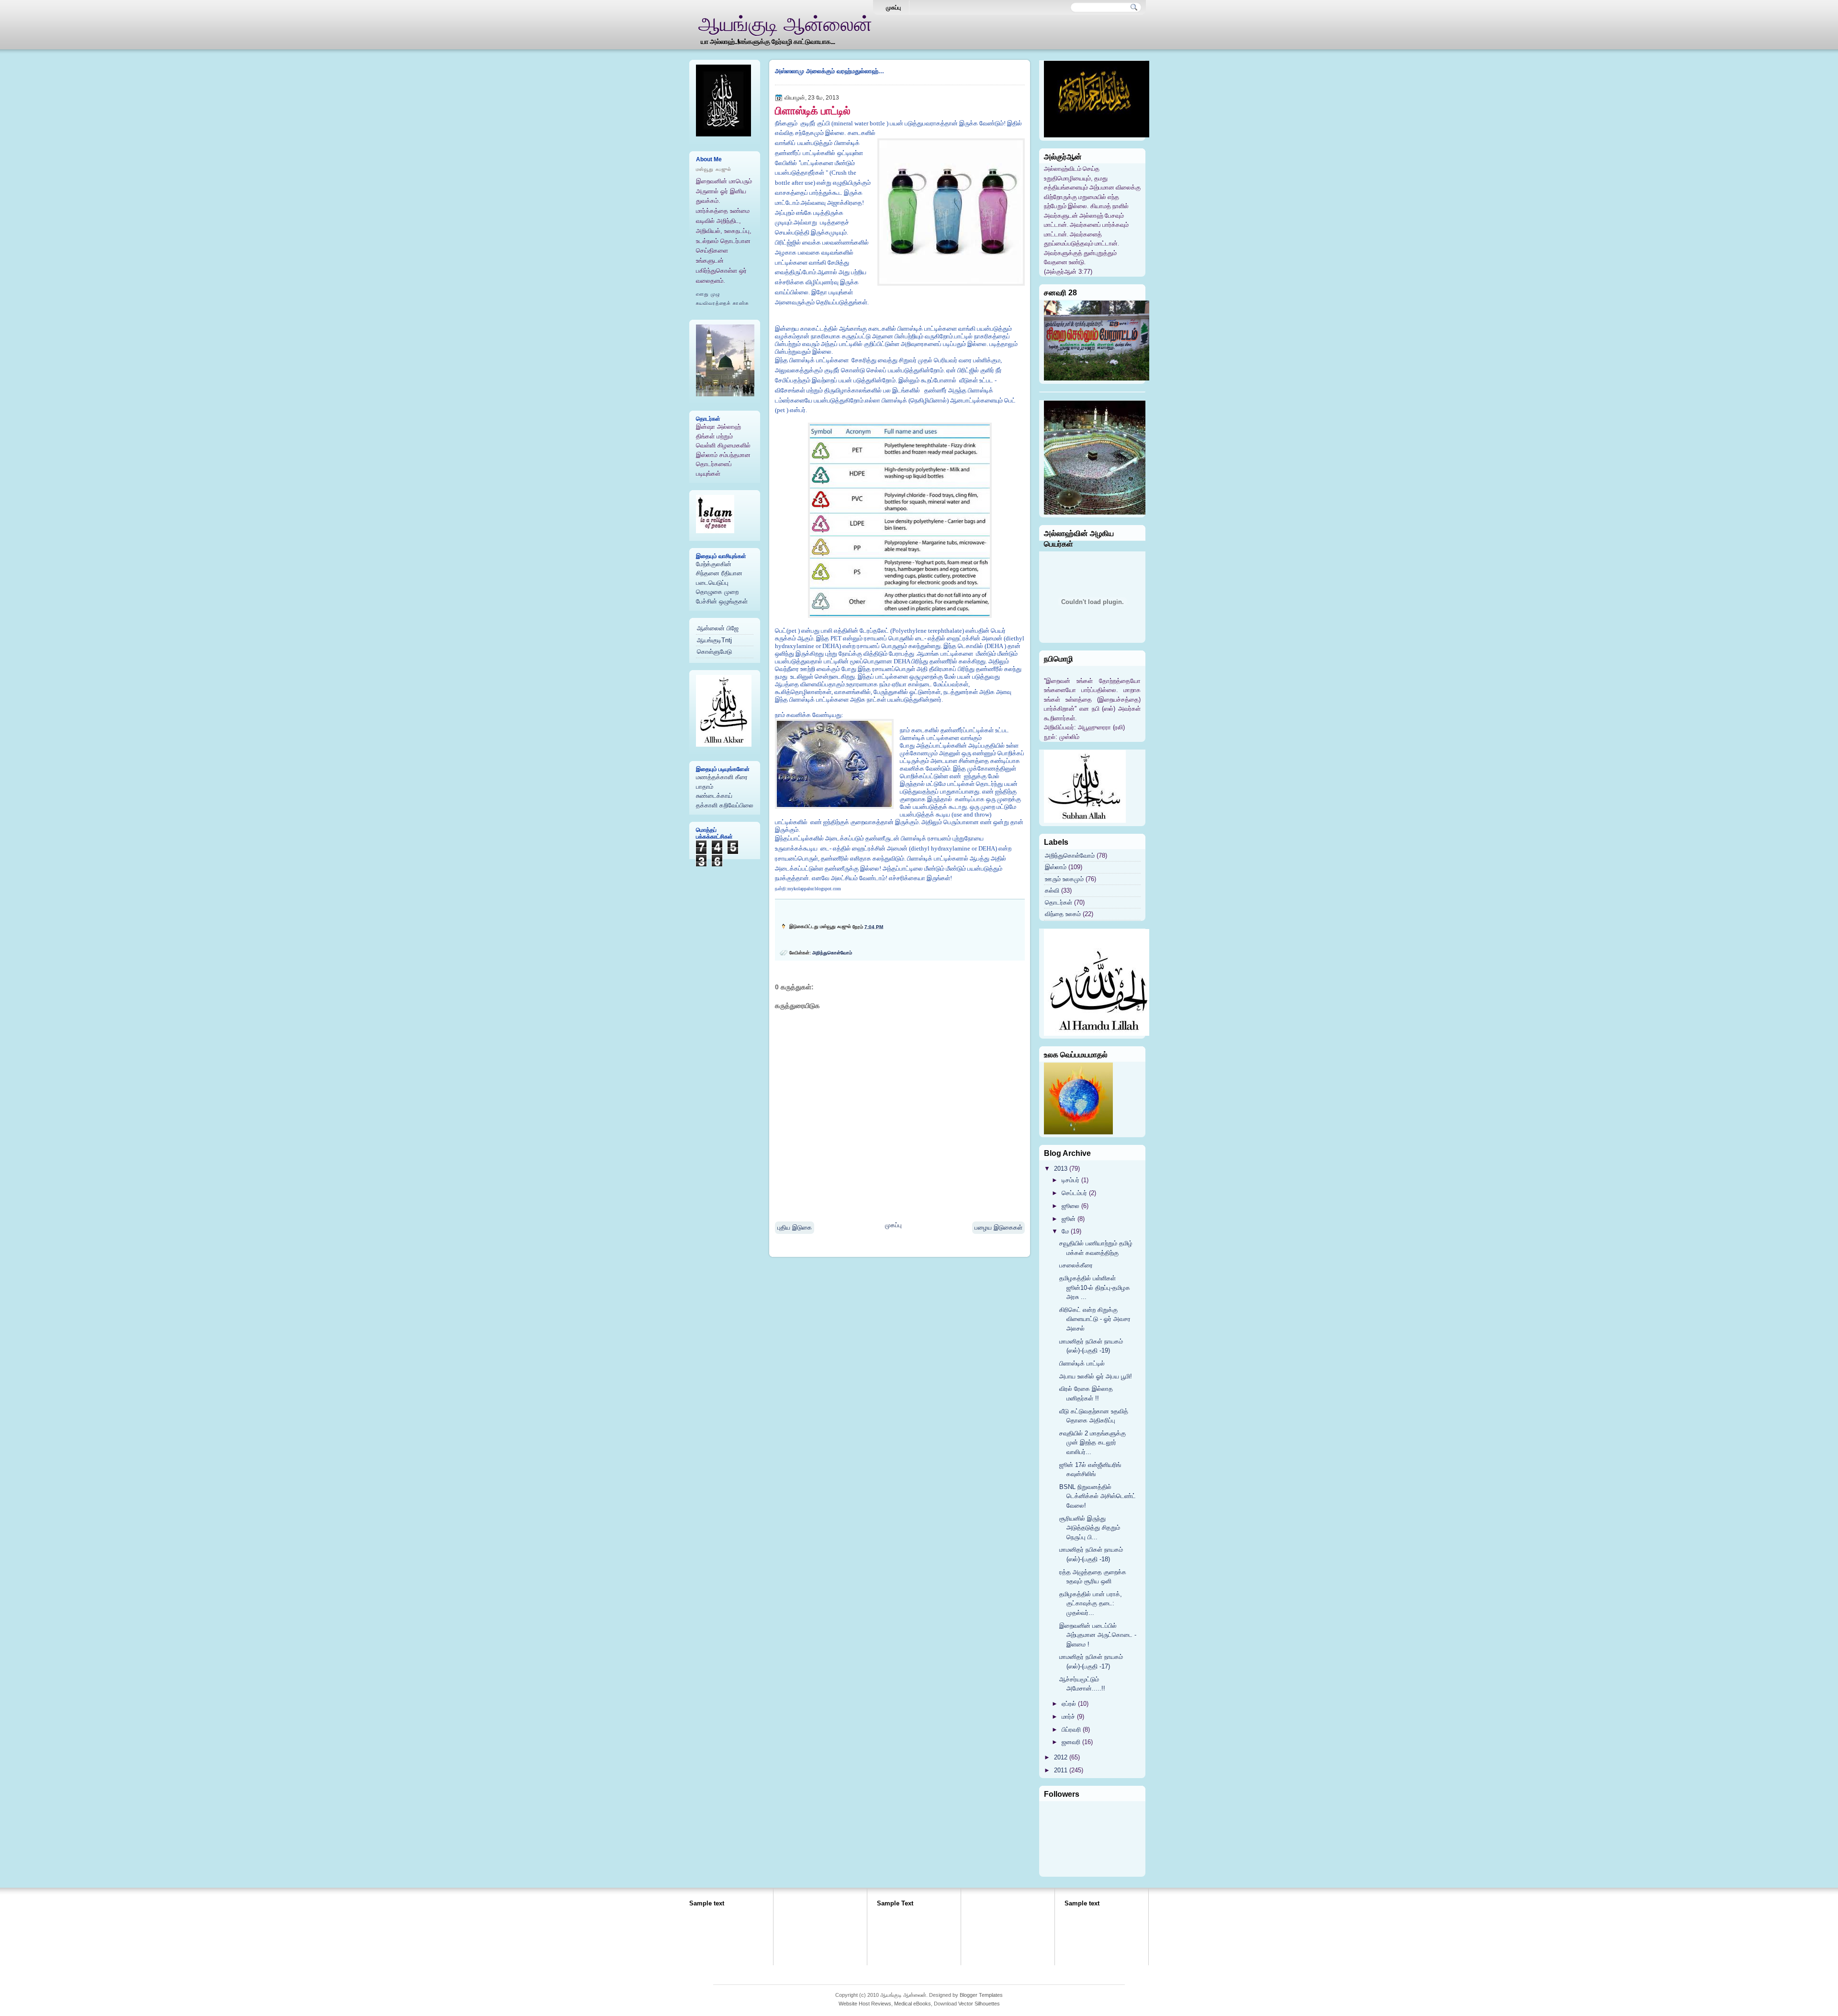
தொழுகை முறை (717, 592)
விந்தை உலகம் (1063, 914)
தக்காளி (707, 805)
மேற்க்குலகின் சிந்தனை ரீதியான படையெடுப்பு (719, 573)
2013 (1061, 1169)
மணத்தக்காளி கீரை (722, 777)
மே (1065, 1231)
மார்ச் (1068, 1717)
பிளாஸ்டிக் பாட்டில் (813, 111)
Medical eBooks (913, 2004)
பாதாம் (705, 787)
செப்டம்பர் (1074, 1193)
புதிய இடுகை (795, 1227)
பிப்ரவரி (1071, 1730)
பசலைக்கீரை (1076, 1265)
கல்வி (1052, 890)
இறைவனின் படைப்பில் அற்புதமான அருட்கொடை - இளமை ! (1098, 1635)
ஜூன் (1069, 1219)
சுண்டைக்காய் (714, 796)
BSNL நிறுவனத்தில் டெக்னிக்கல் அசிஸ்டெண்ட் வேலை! (1098, 1496)
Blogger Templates (981, 1995)
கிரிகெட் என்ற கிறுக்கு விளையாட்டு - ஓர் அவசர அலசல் (1095, 1319)
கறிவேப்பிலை (736, 805)
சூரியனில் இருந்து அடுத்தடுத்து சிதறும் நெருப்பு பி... (1090, 1528)
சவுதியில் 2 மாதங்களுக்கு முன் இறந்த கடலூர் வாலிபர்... (1093, 1443)
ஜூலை (1070, 1206)
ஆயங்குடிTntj (714, 640)
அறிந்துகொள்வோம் (832, 953)
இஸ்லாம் (1056, 867)
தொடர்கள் (1059, 902)
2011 (1061, 1770)
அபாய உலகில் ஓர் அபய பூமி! (1096, 1376)
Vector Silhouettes (979, 2004)
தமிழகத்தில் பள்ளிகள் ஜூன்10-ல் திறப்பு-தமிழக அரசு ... (1095, 1288)
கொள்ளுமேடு (714, 652)
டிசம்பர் (1070, 1180)
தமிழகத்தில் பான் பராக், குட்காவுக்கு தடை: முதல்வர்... (1091, 1603)
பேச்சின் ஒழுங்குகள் (722, 601)
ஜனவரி (1071, 1742)
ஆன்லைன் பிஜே (718, 628)
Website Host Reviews (865, 2004)
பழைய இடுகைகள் (998, 1227)
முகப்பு (893, 8)
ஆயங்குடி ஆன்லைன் (785, 24)
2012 (1061, 1757)
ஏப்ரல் (1069, 1704)
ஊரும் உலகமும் (1064, 879)
